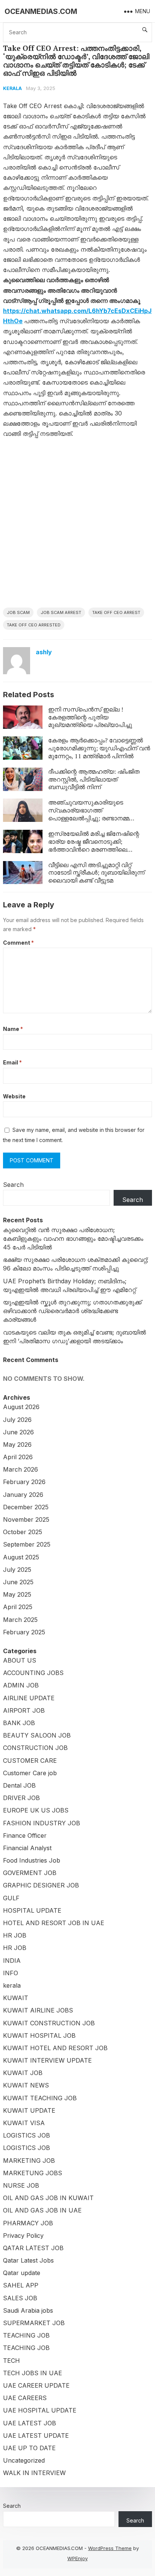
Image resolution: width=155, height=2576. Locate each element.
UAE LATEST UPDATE (36, 2436)
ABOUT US (20, 1660)
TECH (11, 2361)
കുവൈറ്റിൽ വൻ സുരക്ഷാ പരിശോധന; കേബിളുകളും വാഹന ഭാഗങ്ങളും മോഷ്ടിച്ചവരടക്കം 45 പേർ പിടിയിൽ (73, 1238)
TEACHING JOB (26, 2335)
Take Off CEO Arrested (34, 625)
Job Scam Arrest (61, 612)
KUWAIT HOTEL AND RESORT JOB (55, 2048)
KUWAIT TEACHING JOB (40, 2098)
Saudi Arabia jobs (28, 2310)
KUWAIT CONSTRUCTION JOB (49, 2023)
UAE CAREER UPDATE (36, 2385)
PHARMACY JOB (28, 2223)
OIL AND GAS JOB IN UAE (42, 2210)
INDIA (12, 1961)
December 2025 (26, 1507)
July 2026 (17, 1420)
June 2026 (18, 1432)
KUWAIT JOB (23, 2073)
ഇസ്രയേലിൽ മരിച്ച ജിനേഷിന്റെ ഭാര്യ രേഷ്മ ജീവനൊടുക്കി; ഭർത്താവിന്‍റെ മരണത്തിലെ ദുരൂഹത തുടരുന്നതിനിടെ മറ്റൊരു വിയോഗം (96, 849)
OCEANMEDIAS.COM (41, 11)
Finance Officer (25, 1835)
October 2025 (23, 1532)
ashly (44, 652)
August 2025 (21, 1557)
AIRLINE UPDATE (29, 1698)
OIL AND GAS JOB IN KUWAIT (48, 2198)
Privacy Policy (23, 2235)
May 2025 (17, 1594)
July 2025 (17, 1570)
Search (13, 1185)
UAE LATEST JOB (30, 2423)
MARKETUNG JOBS (33, 2173)
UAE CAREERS (25, 2398)
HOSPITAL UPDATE (32, 1910)
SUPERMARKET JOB (34, 2323)
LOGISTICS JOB (27, 2135)
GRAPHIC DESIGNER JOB (41, 1885)
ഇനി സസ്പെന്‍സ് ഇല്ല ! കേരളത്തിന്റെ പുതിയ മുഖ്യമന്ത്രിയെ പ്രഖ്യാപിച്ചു (90, 717)
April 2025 (18, 1607)
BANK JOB (19, 1723)
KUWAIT (16, 1998)
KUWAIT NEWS (26, 2085)
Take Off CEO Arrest (116, 612)
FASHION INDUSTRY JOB (42, 1823)
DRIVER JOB (21, 1798)
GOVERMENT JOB (30, 1873)
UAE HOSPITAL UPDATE (40, 2410)
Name (13, 1029)
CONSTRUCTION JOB (35, 1748)
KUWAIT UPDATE (29, 2110)
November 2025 (26, 1519)
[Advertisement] (77, 526)
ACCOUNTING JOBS (33, 1673)
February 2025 (24, 1632)
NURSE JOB (21, 2185)
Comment (18, 943)
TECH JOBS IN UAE (33, 2373)
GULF (11, 1898)
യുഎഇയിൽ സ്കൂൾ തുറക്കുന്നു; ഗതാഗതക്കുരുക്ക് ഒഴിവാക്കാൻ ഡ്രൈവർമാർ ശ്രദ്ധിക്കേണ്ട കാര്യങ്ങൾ (72, 1311)
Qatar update (22, 2273)
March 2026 (21, 1469)
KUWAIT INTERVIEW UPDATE (47, 2060)
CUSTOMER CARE (30, 1761)
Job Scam (18, 612)
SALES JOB (20, 2298)
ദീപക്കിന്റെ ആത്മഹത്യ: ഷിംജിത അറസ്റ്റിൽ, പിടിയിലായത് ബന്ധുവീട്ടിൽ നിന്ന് (94, 779)
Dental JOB (19, 1785)
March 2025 (20, 1620)
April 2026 (18, 1457)
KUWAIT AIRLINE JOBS (38, 2010)
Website (14, 1096)
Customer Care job (30, 1773)
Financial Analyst (27, 1848)
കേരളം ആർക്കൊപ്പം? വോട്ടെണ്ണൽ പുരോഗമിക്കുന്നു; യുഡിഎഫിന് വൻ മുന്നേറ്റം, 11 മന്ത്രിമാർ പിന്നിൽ (99, 748)
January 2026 (23, 1495)
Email (12, 1062)
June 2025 (18, 1582)
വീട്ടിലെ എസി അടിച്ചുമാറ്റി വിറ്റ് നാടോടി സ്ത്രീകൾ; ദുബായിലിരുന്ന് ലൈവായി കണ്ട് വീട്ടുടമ (96, 873)
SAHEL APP (21, 2285)
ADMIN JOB (21, 1685)
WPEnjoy (77, 2558)
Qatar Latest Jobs (28, 2260)
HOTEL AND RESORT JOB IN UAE (54, 1923)
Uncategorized (24, 2460)
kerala (12, 88)
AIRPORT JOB (24, 1710)
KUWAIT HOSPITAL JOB (39, 2035)
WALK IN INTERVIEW (34, 2473)
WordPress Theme (110, 2548)
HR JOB (15, 1935)
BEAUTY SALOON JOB (37, 1735)
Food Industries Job (32, 1860)
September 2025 (27, 1544)
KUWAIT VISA (24, 2123)
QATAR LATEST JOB (33, 2248)
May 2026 (17, 1445)
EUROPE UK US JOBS (36, 1810)
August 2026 (21, 1407)
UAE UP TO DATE (29, 2448)
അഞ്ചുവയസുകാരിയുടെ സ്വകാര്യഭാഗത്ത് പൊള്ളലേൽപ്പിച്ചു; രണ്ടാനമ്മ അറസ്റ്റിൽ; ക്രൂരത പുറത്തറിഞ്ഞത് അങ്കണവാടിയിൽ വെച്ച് (98, 818)
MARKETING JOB (29, 2161)
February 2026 (24, 1482)
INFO (11, 1973)
